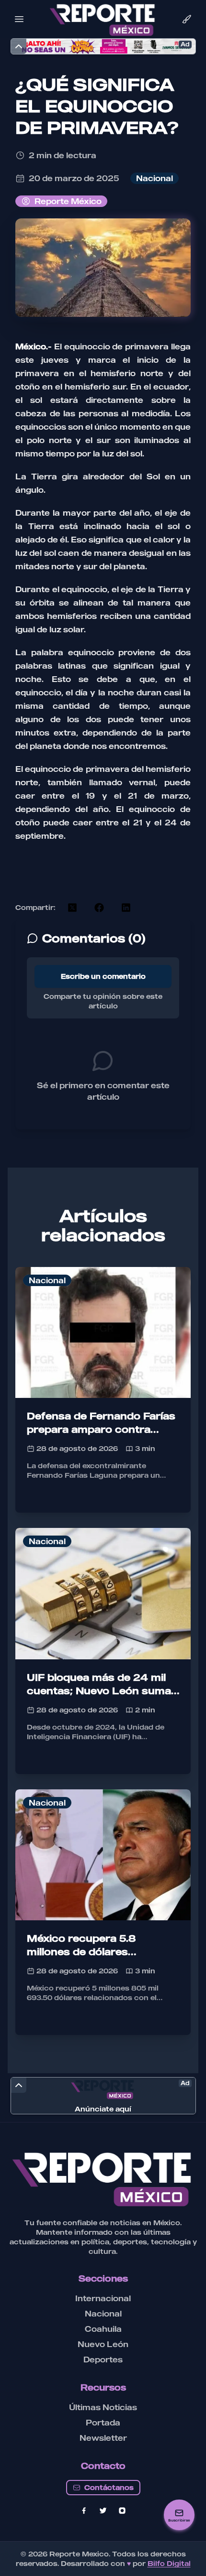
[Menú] (19, 19)
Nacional (103, 2314)
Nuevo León (103, 2344)
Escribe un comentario (103, 976)
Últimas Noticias (103, 2407)
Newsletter (103, 2438)
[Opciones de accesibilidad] (187, 19)
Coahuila (103, 2329)
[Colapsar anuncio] (19, 46)
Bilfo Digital (169, 2563)
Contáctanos (109, 2487)
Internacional (103, 2298)
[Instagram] (122, 2511)
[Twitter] (103, 2511)
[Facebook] (84, 2511)
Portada (103, 2423)
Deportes (103, 2360)
